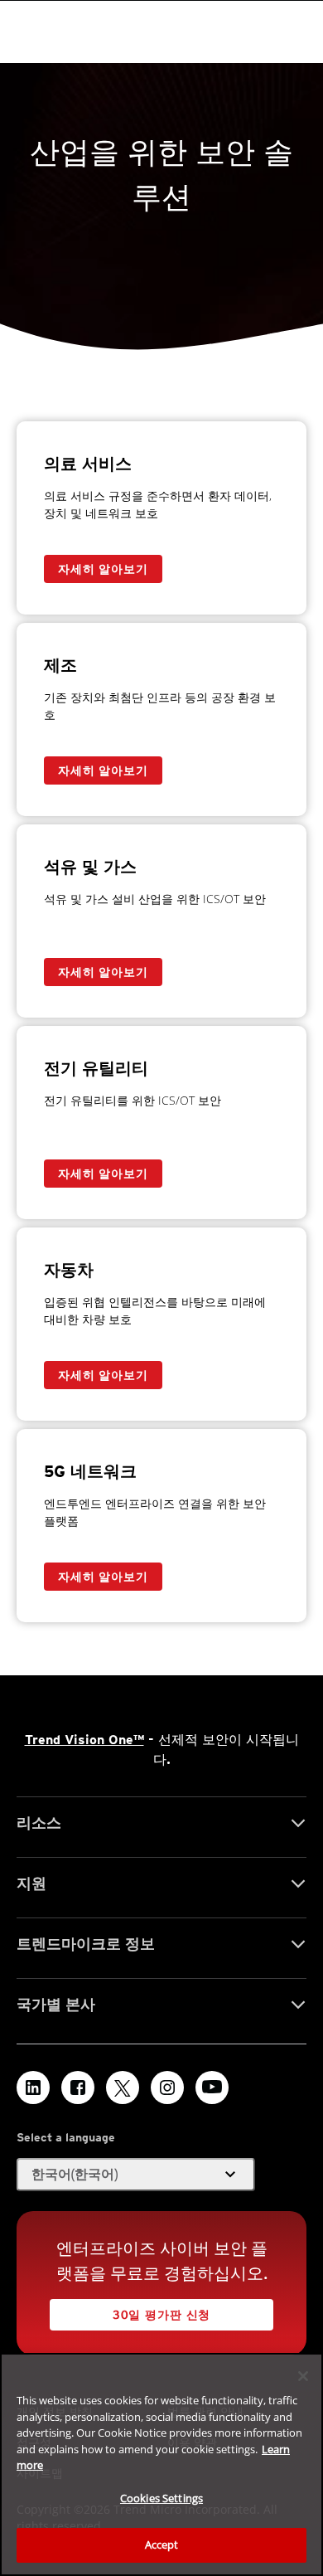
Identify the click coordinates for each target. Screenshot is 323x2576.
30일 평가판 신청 (161, 2315)
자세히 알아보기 (103, 569)
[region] (161, 2464)
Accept (162, 2544)
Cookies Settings (161, 2498)
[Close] (303, 2376)
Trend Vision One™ (84, 1740)
